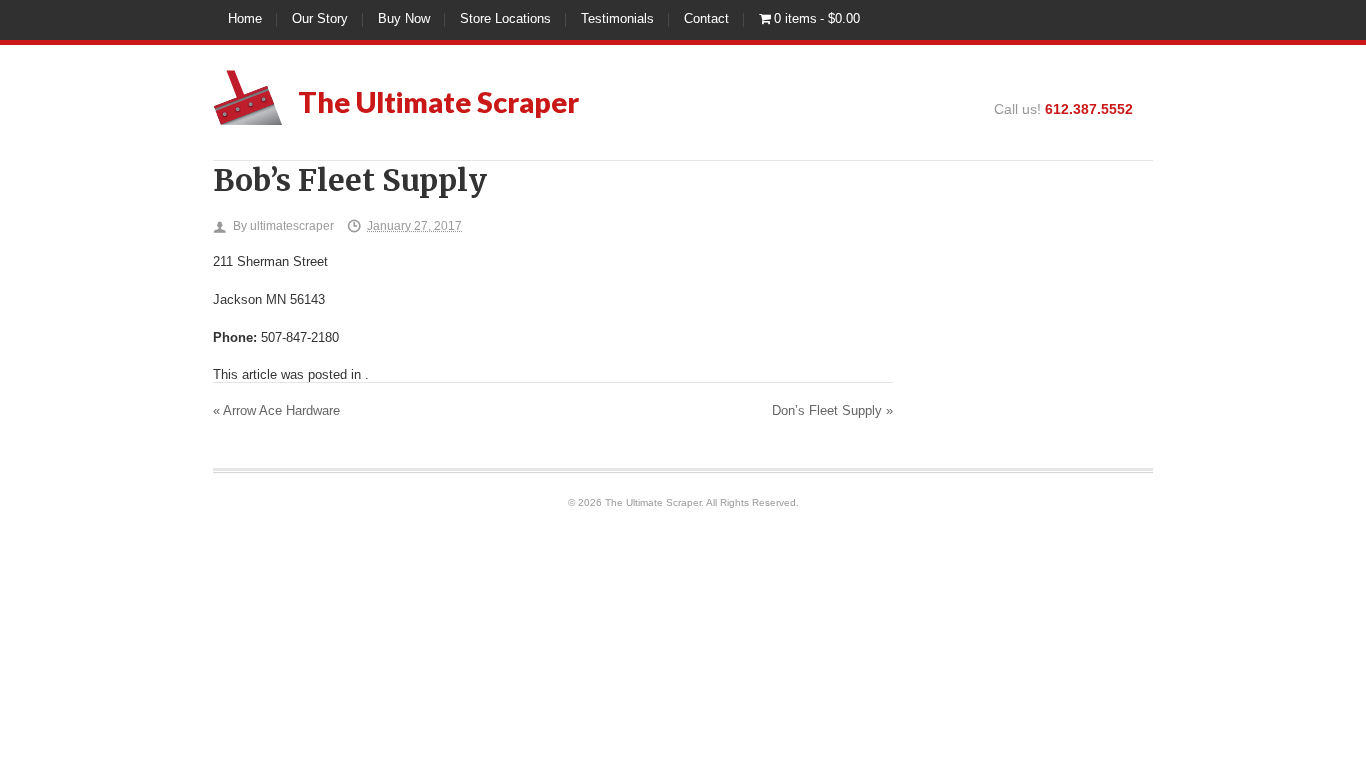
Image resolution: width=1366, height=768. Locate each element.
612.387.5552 (1089, 109)
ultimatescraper (292, 226)
